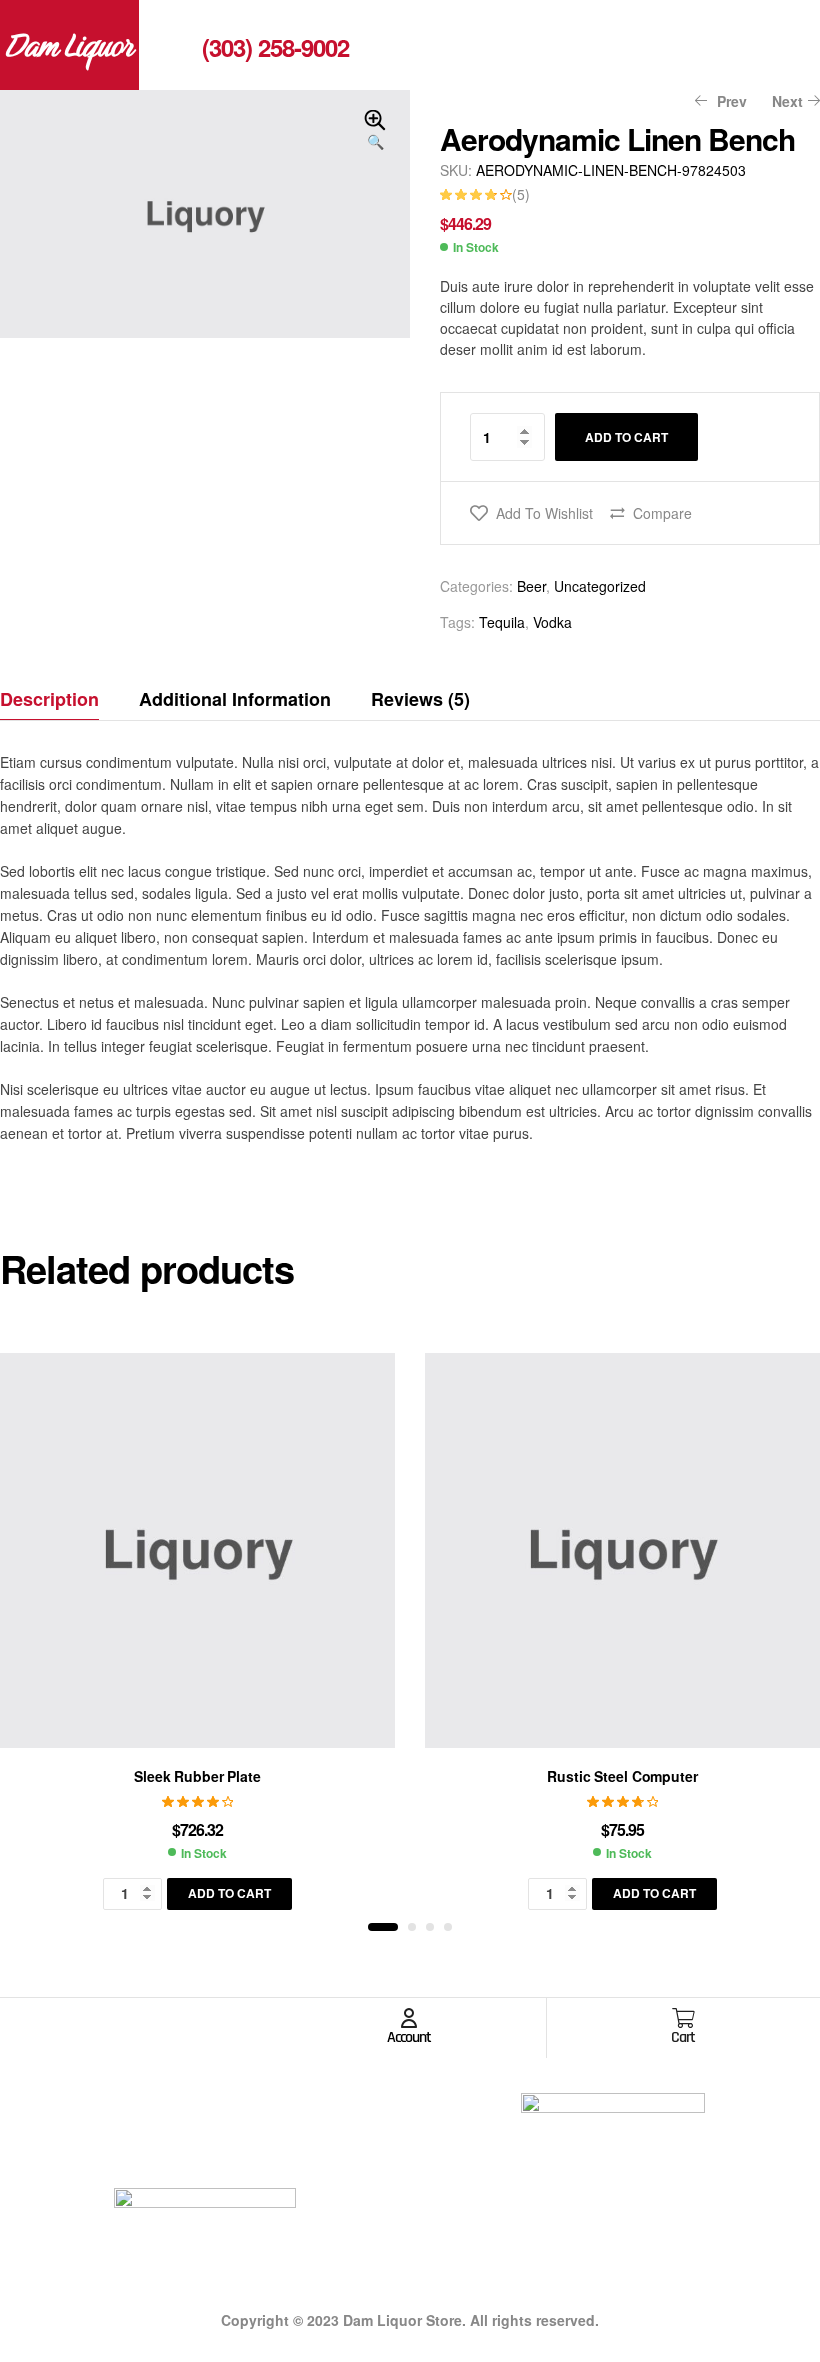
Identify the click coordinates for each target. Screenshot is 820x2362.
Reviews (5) (420, 699)
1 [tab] (383, 1927)
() (521, 194)
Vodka (552, 622)
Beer (531, 586)
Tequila (502, 622)
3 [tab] (430, 1927)
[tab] (58, 699)
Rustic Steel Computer (622, 1776)
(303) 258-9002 (275, 47)
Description (49, 699)
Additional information (235, 699)
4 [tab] (448, 1927)
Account (409, 2037)
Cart (683, 2037)
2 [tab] (412, 1927)
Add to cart (626, 437)
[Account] (409, 2018)
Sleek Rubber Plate (197, 1776)
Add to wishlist (544, 513)
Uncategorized (600, 586)
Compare (662, 513)
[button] (375, 131)
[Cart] (683, 2018)
